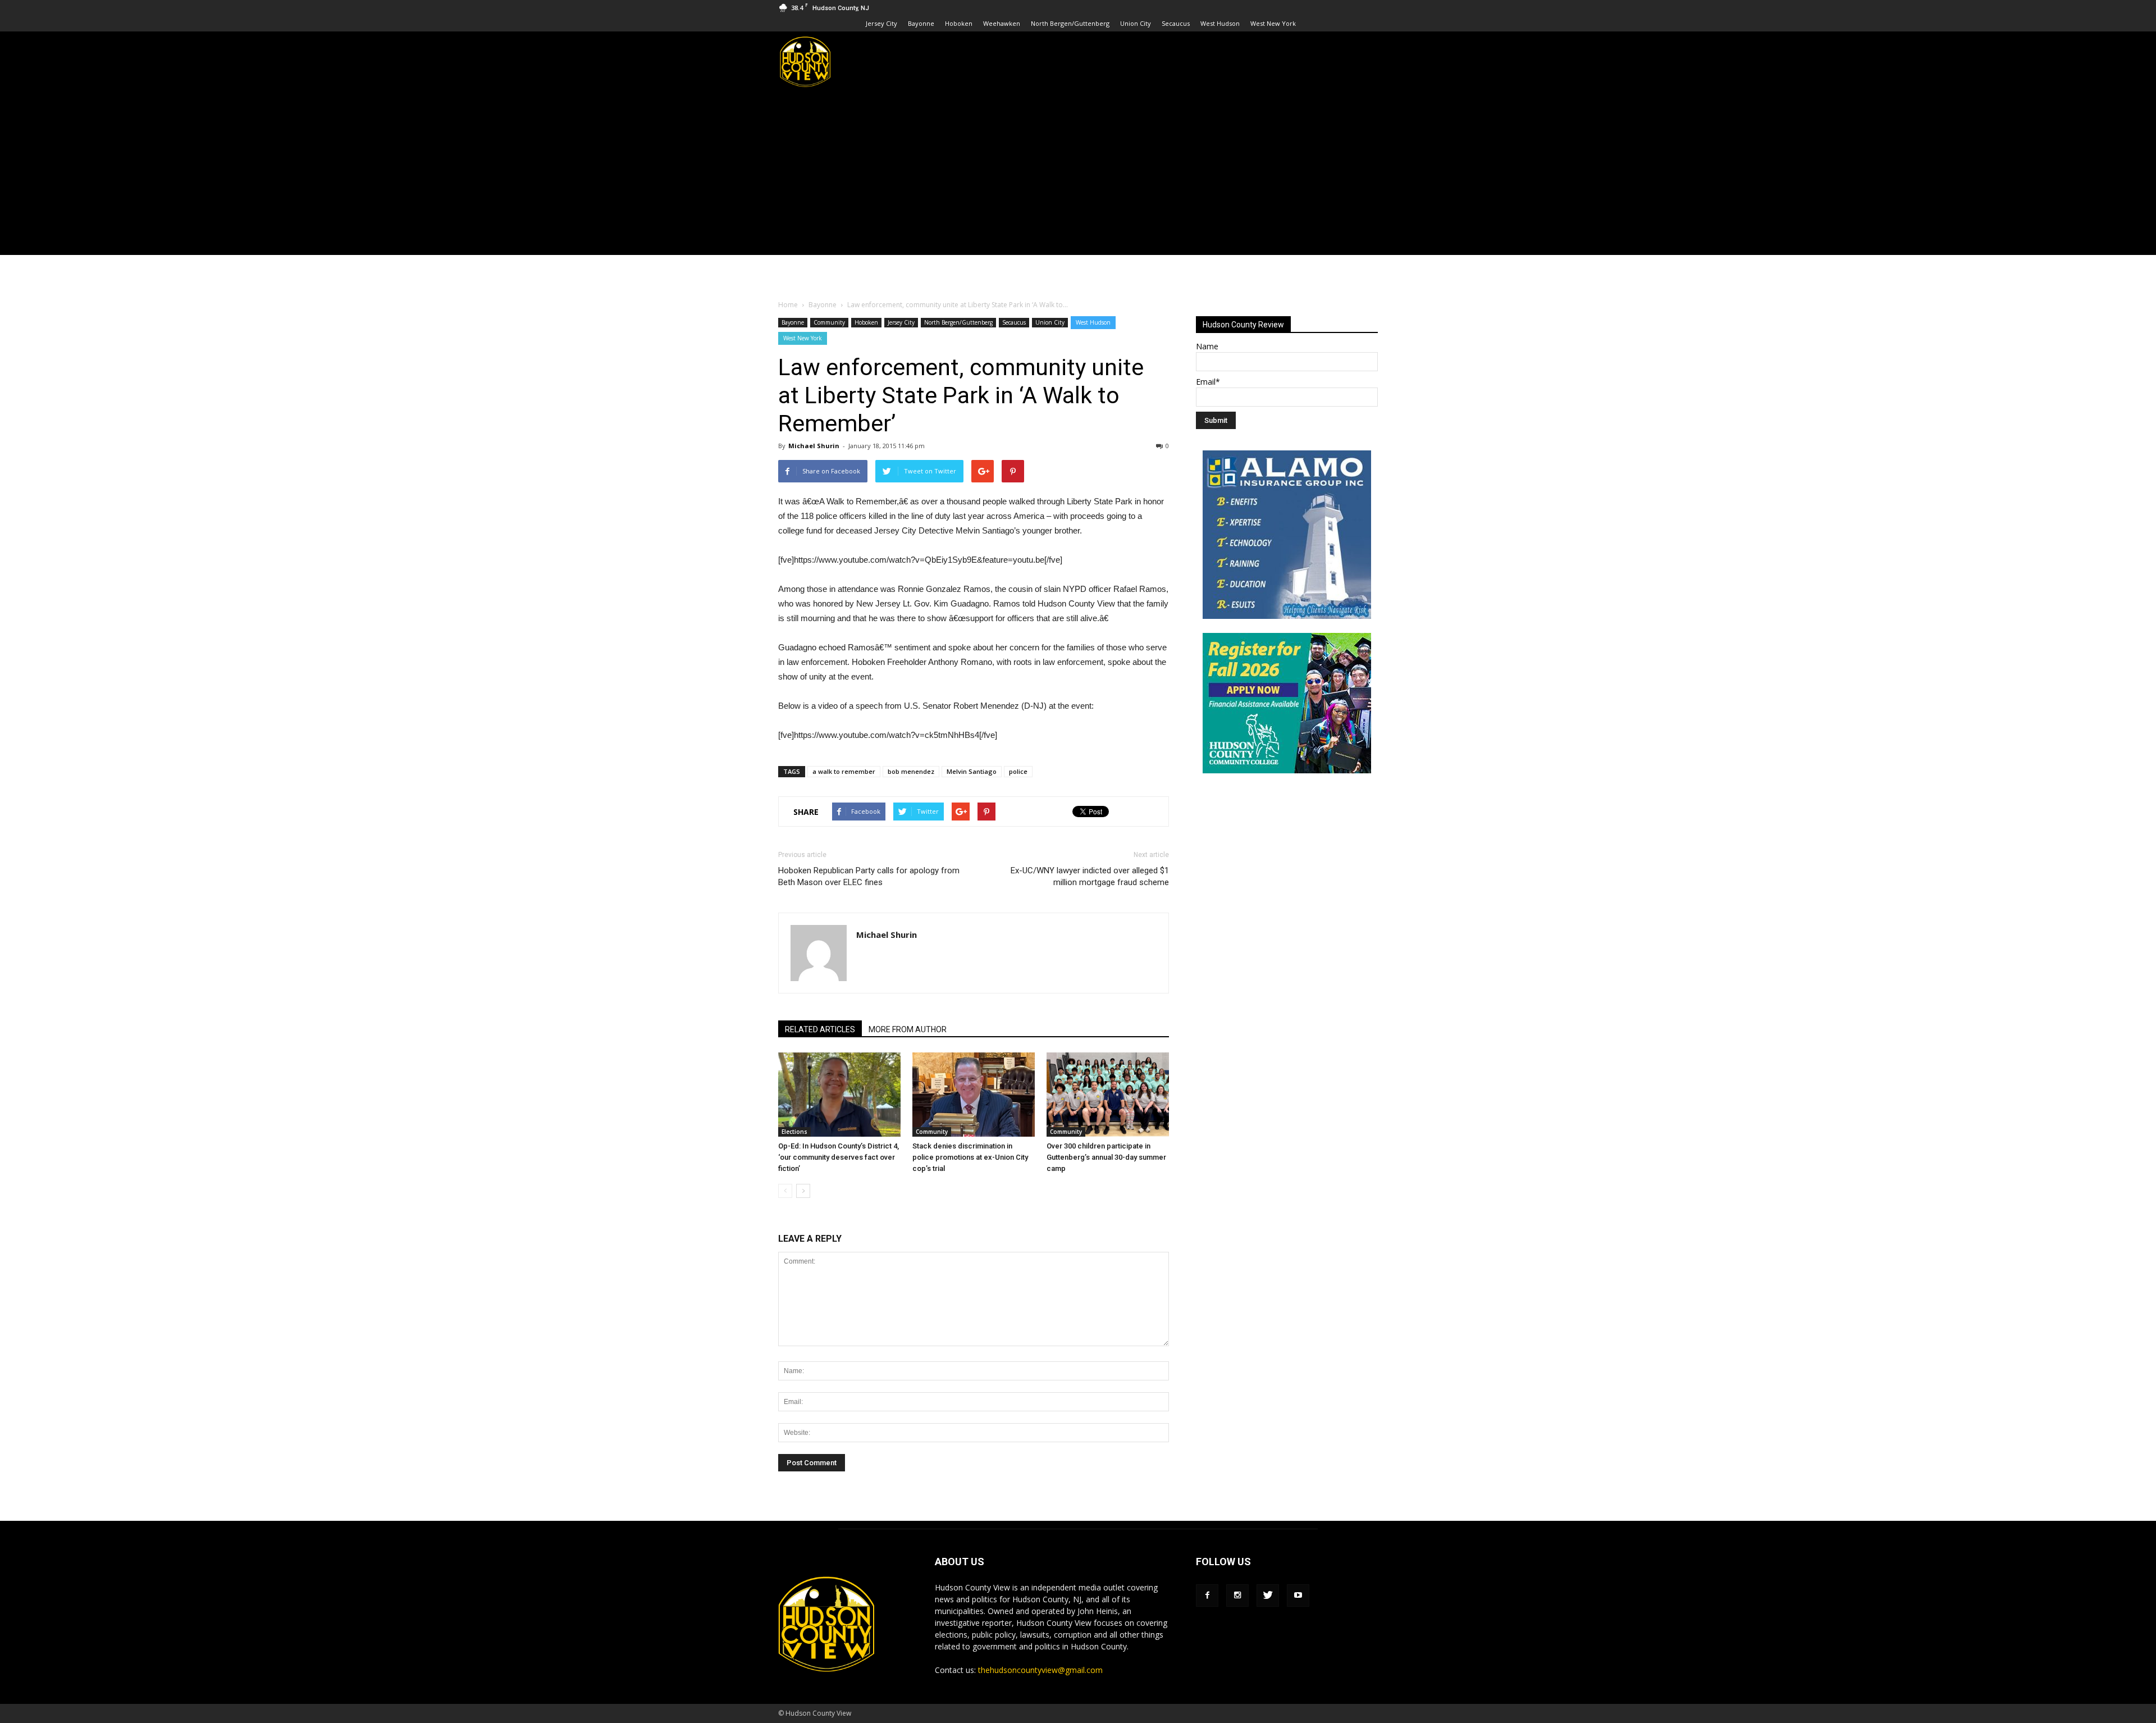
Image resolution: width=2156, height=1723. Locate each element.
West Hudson (1220, 23)
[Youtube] (1298, 1596)
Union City (1136, 23)
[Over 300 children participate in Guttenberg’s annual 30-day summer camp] (1108, 1095)
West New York (1273, 23)
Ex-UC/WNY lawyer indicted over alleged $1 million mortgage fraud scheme (1090, 876)
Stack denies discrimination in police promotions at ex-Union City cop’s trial (970, 1157)
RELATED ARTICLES (820, 1029)
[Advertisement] (1078, 176)
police (1018, 771)
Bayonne (921, 23)
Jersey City (881, 23)
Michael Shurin (814, 446)
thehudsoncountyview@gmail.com (1040, 1670)
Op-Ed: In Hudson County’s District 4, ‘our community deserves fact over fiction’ (839, 1157)
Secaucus (1176, 23)
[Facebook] (1207, 1596)
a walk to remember (844, 771)
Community (829, 322)
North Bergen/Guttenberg (1070, 23)
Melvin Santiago (972, 771)
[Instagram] (1237, 1596)
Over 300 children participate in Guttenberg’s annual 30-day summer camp (1106, 1157)
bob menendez (911, 771)
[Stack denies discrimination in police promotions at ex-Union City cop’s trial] (974, 1095)
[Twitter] (1268, 1596)
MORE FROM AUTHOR (908, 1029)
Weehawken (1002, 23)
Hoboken (959, 23)
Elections (794, 1132)
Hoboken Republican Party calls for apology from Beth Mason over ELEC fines (869, 876)
